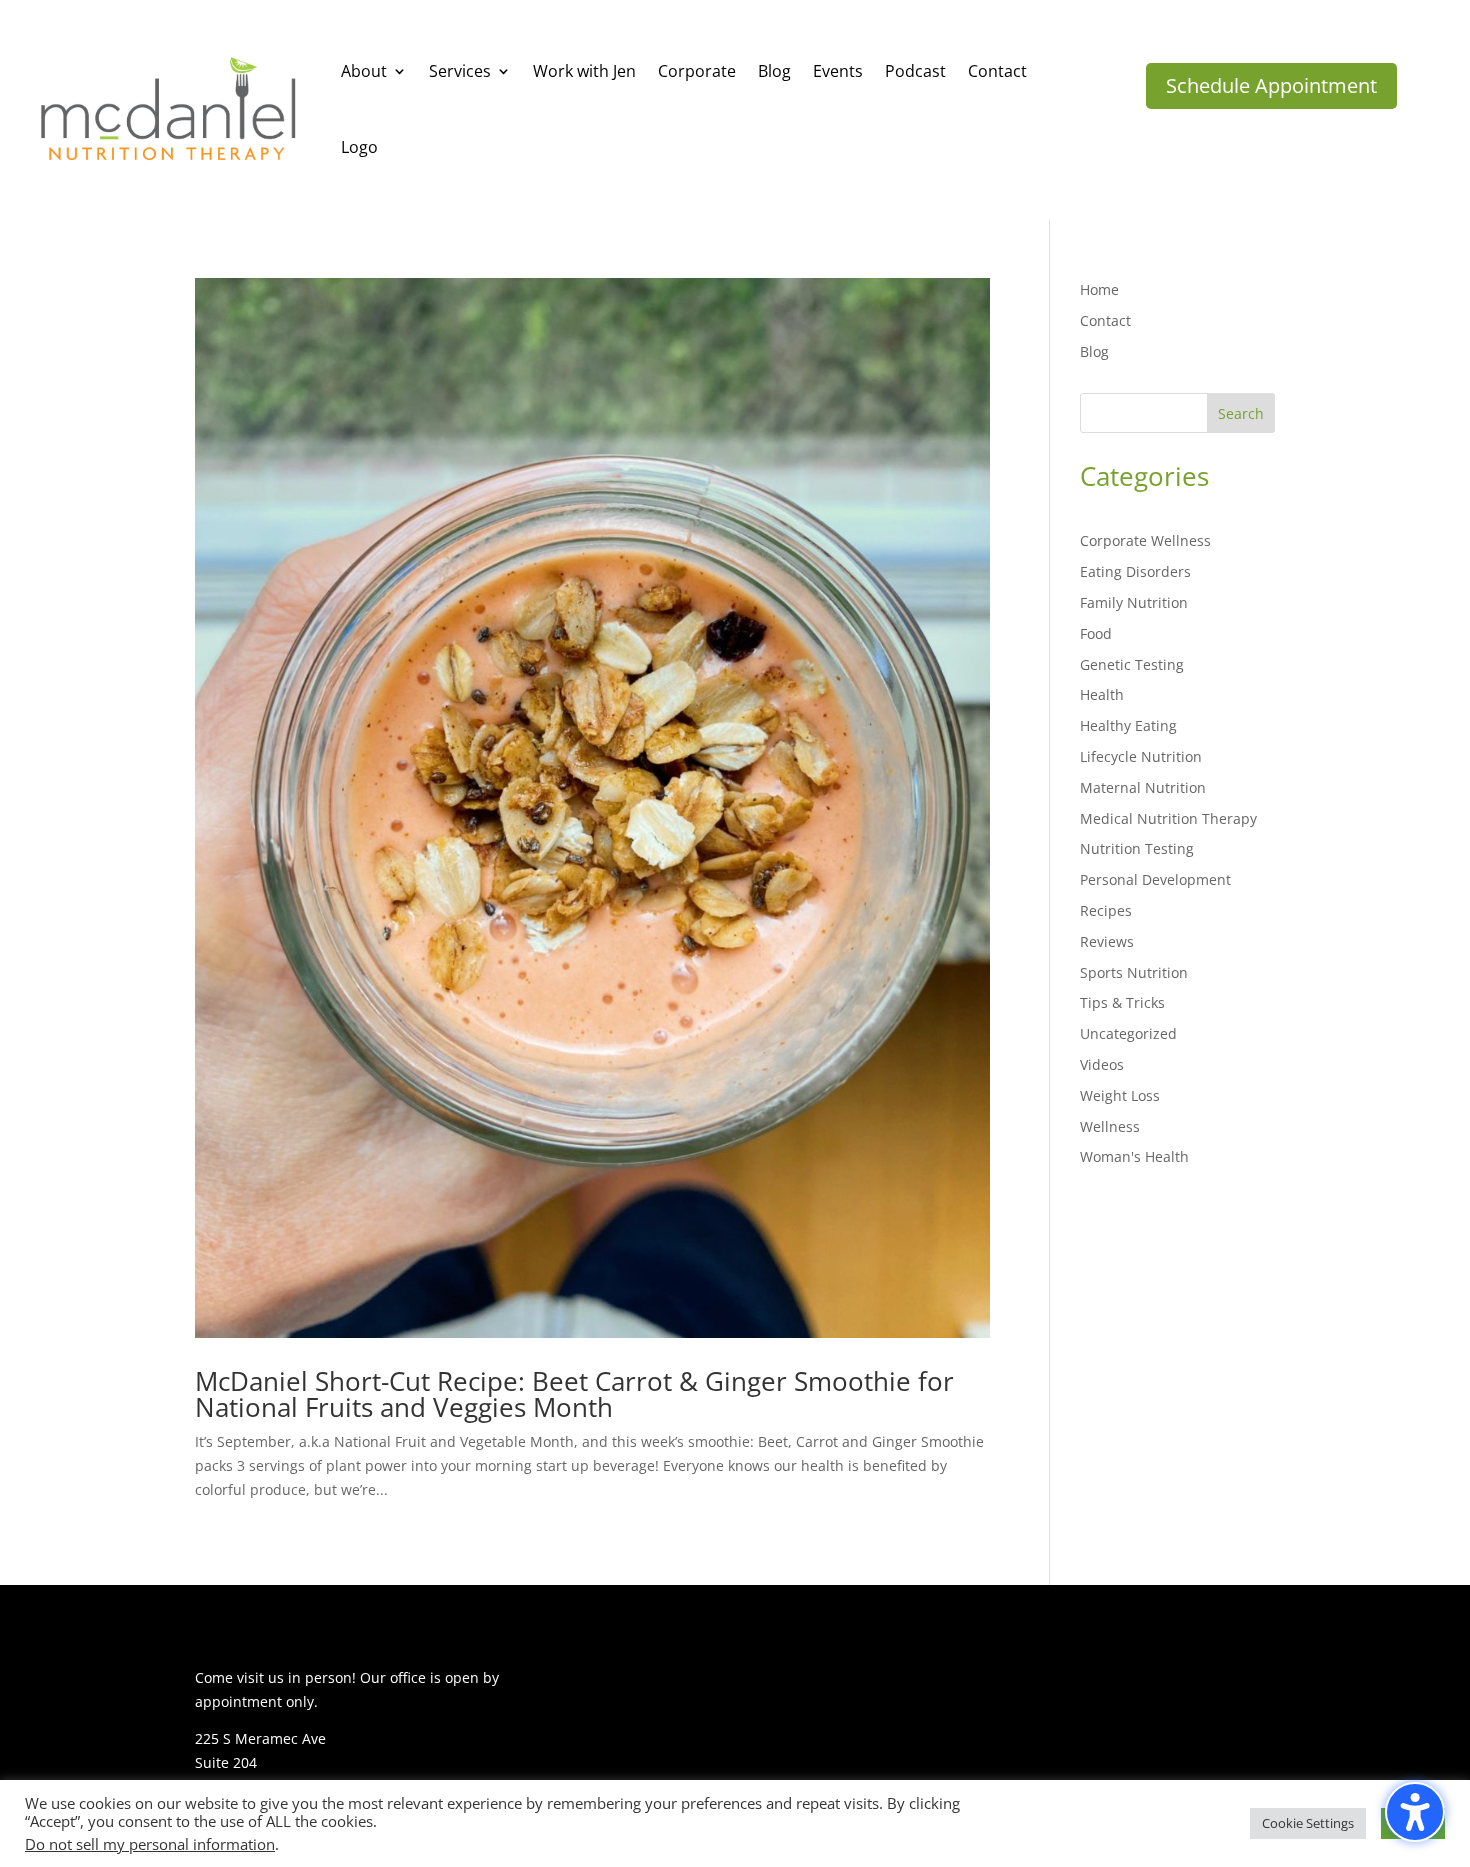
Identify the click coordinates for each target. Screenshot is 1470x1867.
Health (1102, 694)
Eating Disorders (1135, 571)
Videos (1102, 1064)
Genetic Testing (1132, 664)
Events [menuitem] (838, 71)
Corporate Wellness (1145, 540)
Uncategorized (1128, 1033)
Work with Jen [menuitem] (584, 71)
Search (1241, 413)
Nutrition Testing (1137, 848)
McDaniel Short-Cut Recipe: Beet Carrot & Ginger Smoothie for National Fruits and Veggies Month (574, 1394)
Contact (1105, 320)
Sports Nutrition (1134, 972)
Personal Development (1155, 879)
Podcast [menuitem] (915, 71)
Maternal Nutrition (1143, 787)
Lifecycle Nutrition (1141, 756)
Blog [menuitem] (774, 71)
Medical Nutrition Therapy (1168, 818)
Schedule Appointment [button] (1271, 85)
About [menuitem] (364, 71)
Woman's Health (1134, 1156)
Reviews (1107, 941)
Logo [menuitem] (359, 147)
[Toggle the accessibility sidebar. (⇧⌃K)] (1415, 1812)
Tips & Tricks (1122, 1002)
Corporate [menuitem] (697, 71)
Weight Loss (1120, 1095)
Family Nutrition (1134, 602)
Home (1099, 289)
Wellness (1110, 1126)
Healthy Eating (1128, 725)
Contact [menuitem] (997, 71)
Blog (1094, 351)
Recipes (1106, 910)
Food (1096, 633)
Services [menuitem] (460, 71)
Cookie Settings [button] (1308, 1823)
